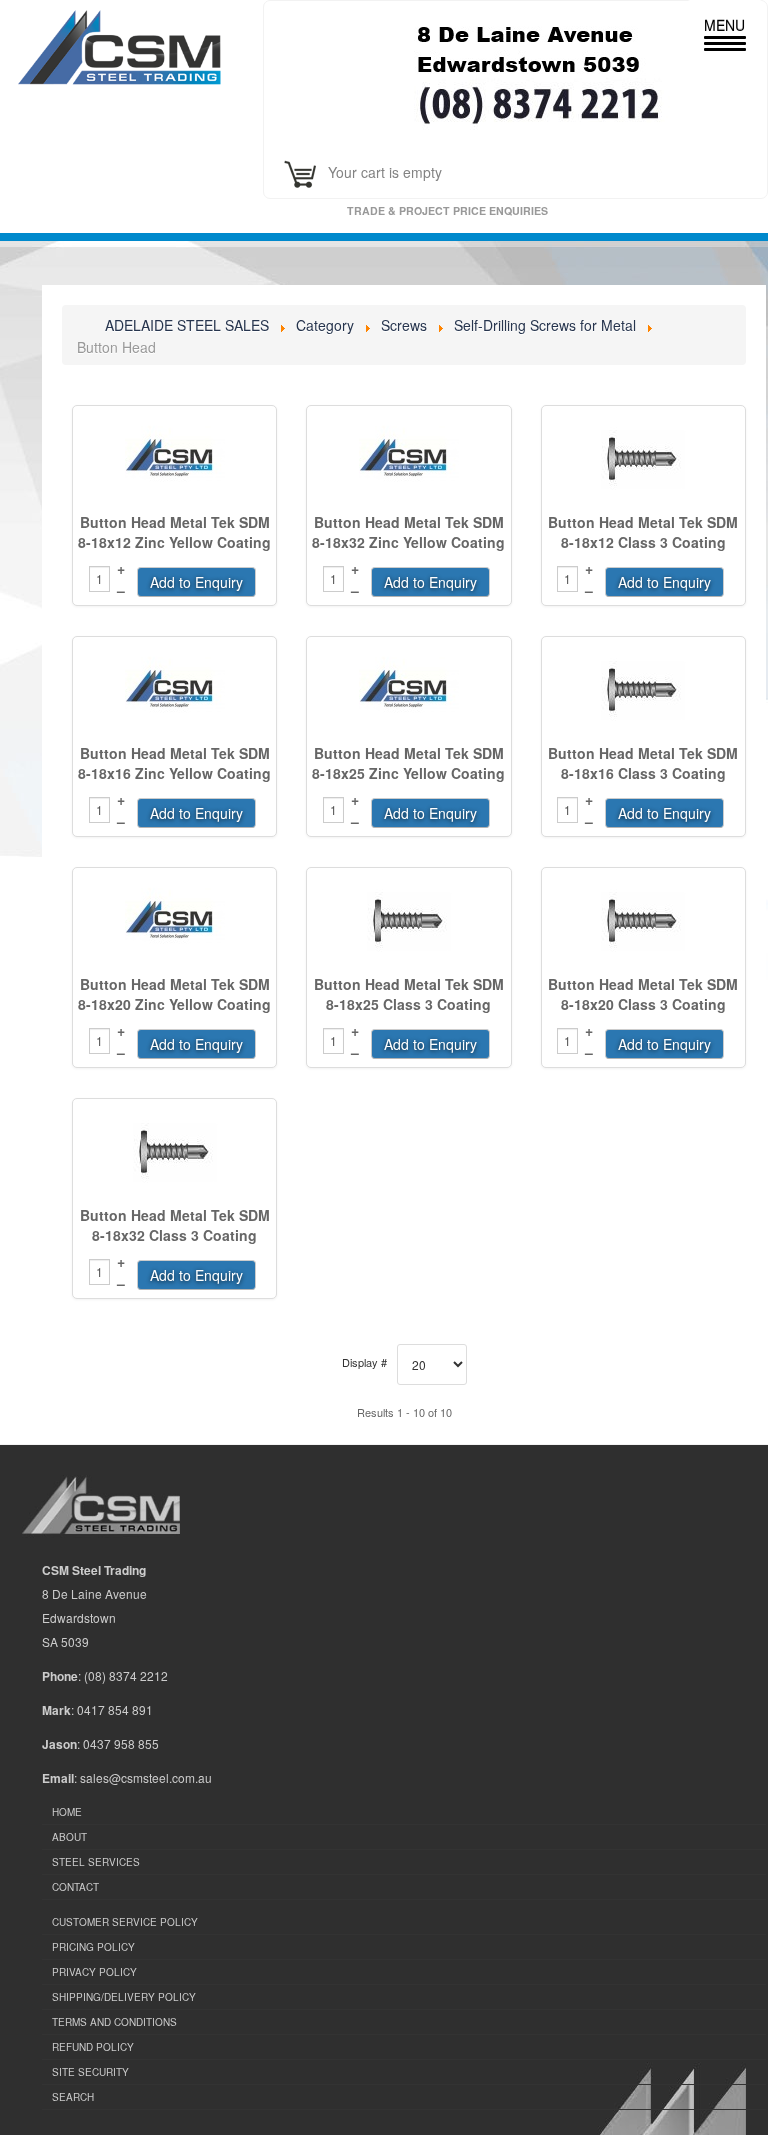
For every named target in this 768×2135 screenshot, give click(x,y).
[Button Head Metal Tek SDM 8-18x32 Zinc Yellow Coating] (408, 460)
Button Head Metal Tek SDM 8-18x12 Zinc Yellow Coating (174, 532)
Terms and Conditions (114, 2022)
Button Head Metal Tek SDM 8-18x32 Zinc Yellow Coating (408, 532)
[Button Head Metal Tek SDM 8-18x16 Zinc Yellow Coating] (174, 691)
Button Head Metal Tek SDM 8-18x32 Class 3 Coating (175, 1225)
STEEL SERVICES (96, 1862)
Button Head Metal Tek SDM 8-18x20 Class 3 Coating (643, 994)
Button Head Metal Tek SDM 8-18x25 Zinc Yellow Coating (408, 763)
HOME (67, 1812)
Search (73, 2097)
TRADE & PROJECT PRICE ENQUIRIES (456, 210)
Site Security (90, 2072)
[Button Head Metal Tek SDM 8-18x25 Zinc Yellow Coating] (408, 691)
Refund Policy (93, 2047)
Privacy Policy (94, 1972)
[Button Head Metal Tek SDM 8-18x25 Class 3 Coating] (408, 922)
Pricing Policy (93, 1947)
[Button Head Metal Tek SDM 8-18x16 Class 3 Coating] (643, 691)
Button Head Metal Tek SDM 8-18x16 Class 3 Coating (643, 763)
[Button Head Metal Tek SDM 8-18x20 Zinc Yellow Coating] (174, 922)
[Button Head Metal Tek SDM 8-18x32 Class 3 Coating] (174, 1153)
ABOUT (69, 1837)
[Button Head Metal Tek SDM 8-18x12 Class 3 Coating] (643, 460)
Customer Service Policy (125, 1922)
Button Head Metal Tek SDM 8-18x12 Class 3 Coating (643, 532)
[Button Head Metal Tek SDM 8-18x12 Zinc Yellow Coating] (174, 460)
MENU (724, 25)
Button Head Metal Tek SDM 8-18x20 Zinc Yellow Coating (174, 994)
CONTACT (75, 1887)
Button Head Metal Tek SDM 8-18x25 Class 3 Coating (409, 994)
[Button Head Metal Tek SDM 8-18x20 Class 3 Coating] (643, 922)
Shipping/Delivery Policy (124, 1997)
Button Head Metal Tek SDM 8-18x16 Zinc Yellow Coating (174, 763)
